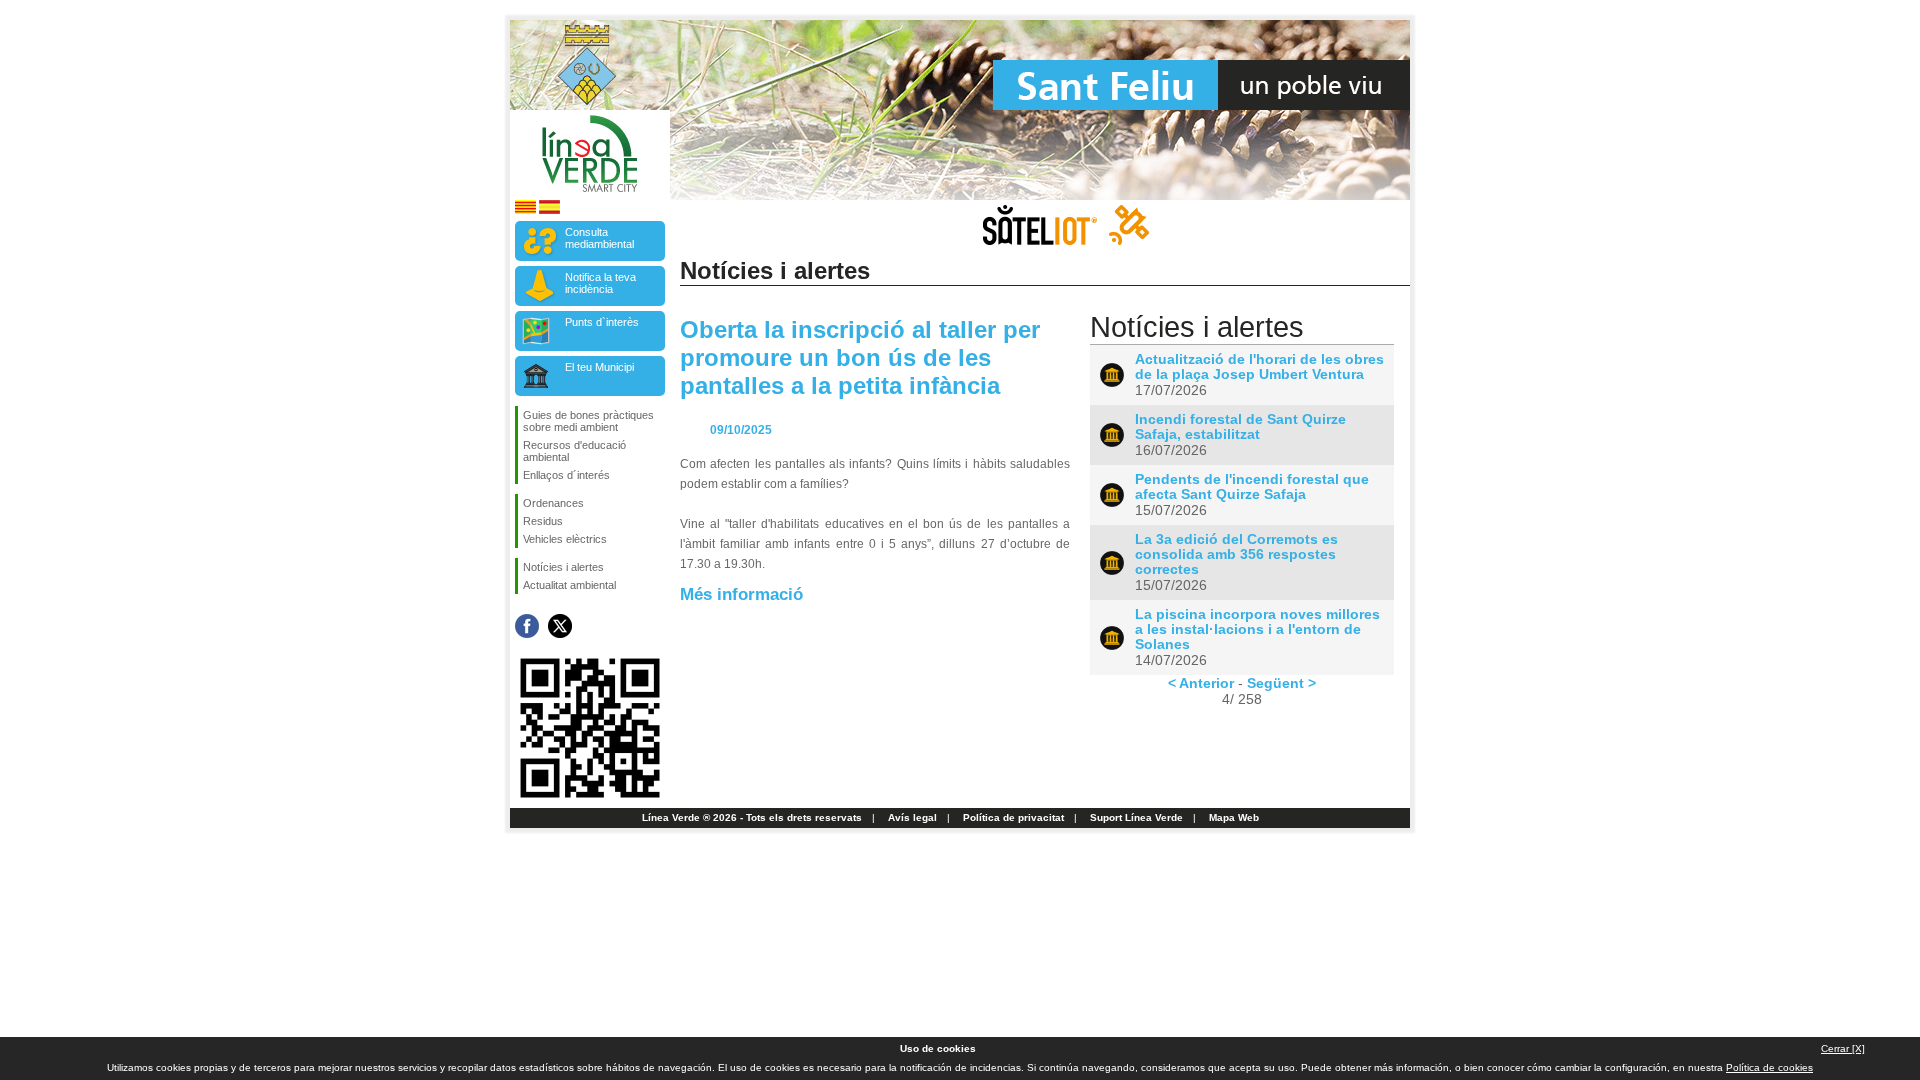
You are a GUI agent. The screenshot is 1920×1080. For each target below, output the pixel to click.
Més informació (741, 594)
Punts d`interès (602, 322)
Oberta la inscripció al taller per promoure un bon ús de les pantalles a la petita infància (860, 357)
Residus (543, 521)
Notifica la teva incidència (600, 283)
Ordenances (553, 503)
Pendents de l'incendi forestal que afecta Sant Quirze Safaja (1252, 487)
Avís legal (912, 817)
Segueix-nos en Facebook (527, 626)
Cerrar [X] (1843, 1048)
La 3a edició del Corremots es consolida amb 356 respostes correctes (1236, 554)
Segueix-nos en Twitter (560, 626)
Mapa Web (1234, 817)
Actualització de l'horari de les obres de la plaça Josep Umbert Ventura (1259, 367)
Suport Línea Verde (1136, 817)
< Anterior (1201, 683)
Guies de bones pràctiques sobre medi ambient (588, 421)
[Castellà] (549, 210)
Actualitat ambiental (569, 585)
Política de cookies (1769, 1067)
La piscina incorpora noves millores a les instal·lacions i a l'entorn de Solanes (1257, 629)
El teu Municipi (599, 367)
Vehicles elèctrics (565, 539)
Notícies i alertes (563, 567)
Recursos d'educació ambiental (574, 451)
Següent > (1281, 683)
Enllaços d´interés (566, 475)
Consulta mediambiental (599, 238)
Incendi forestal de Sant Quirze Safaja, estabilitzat (1240, 427)
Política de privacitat (1013, 817)
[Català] (525, 210)
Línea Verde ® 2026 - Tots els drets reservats (752, 817)
